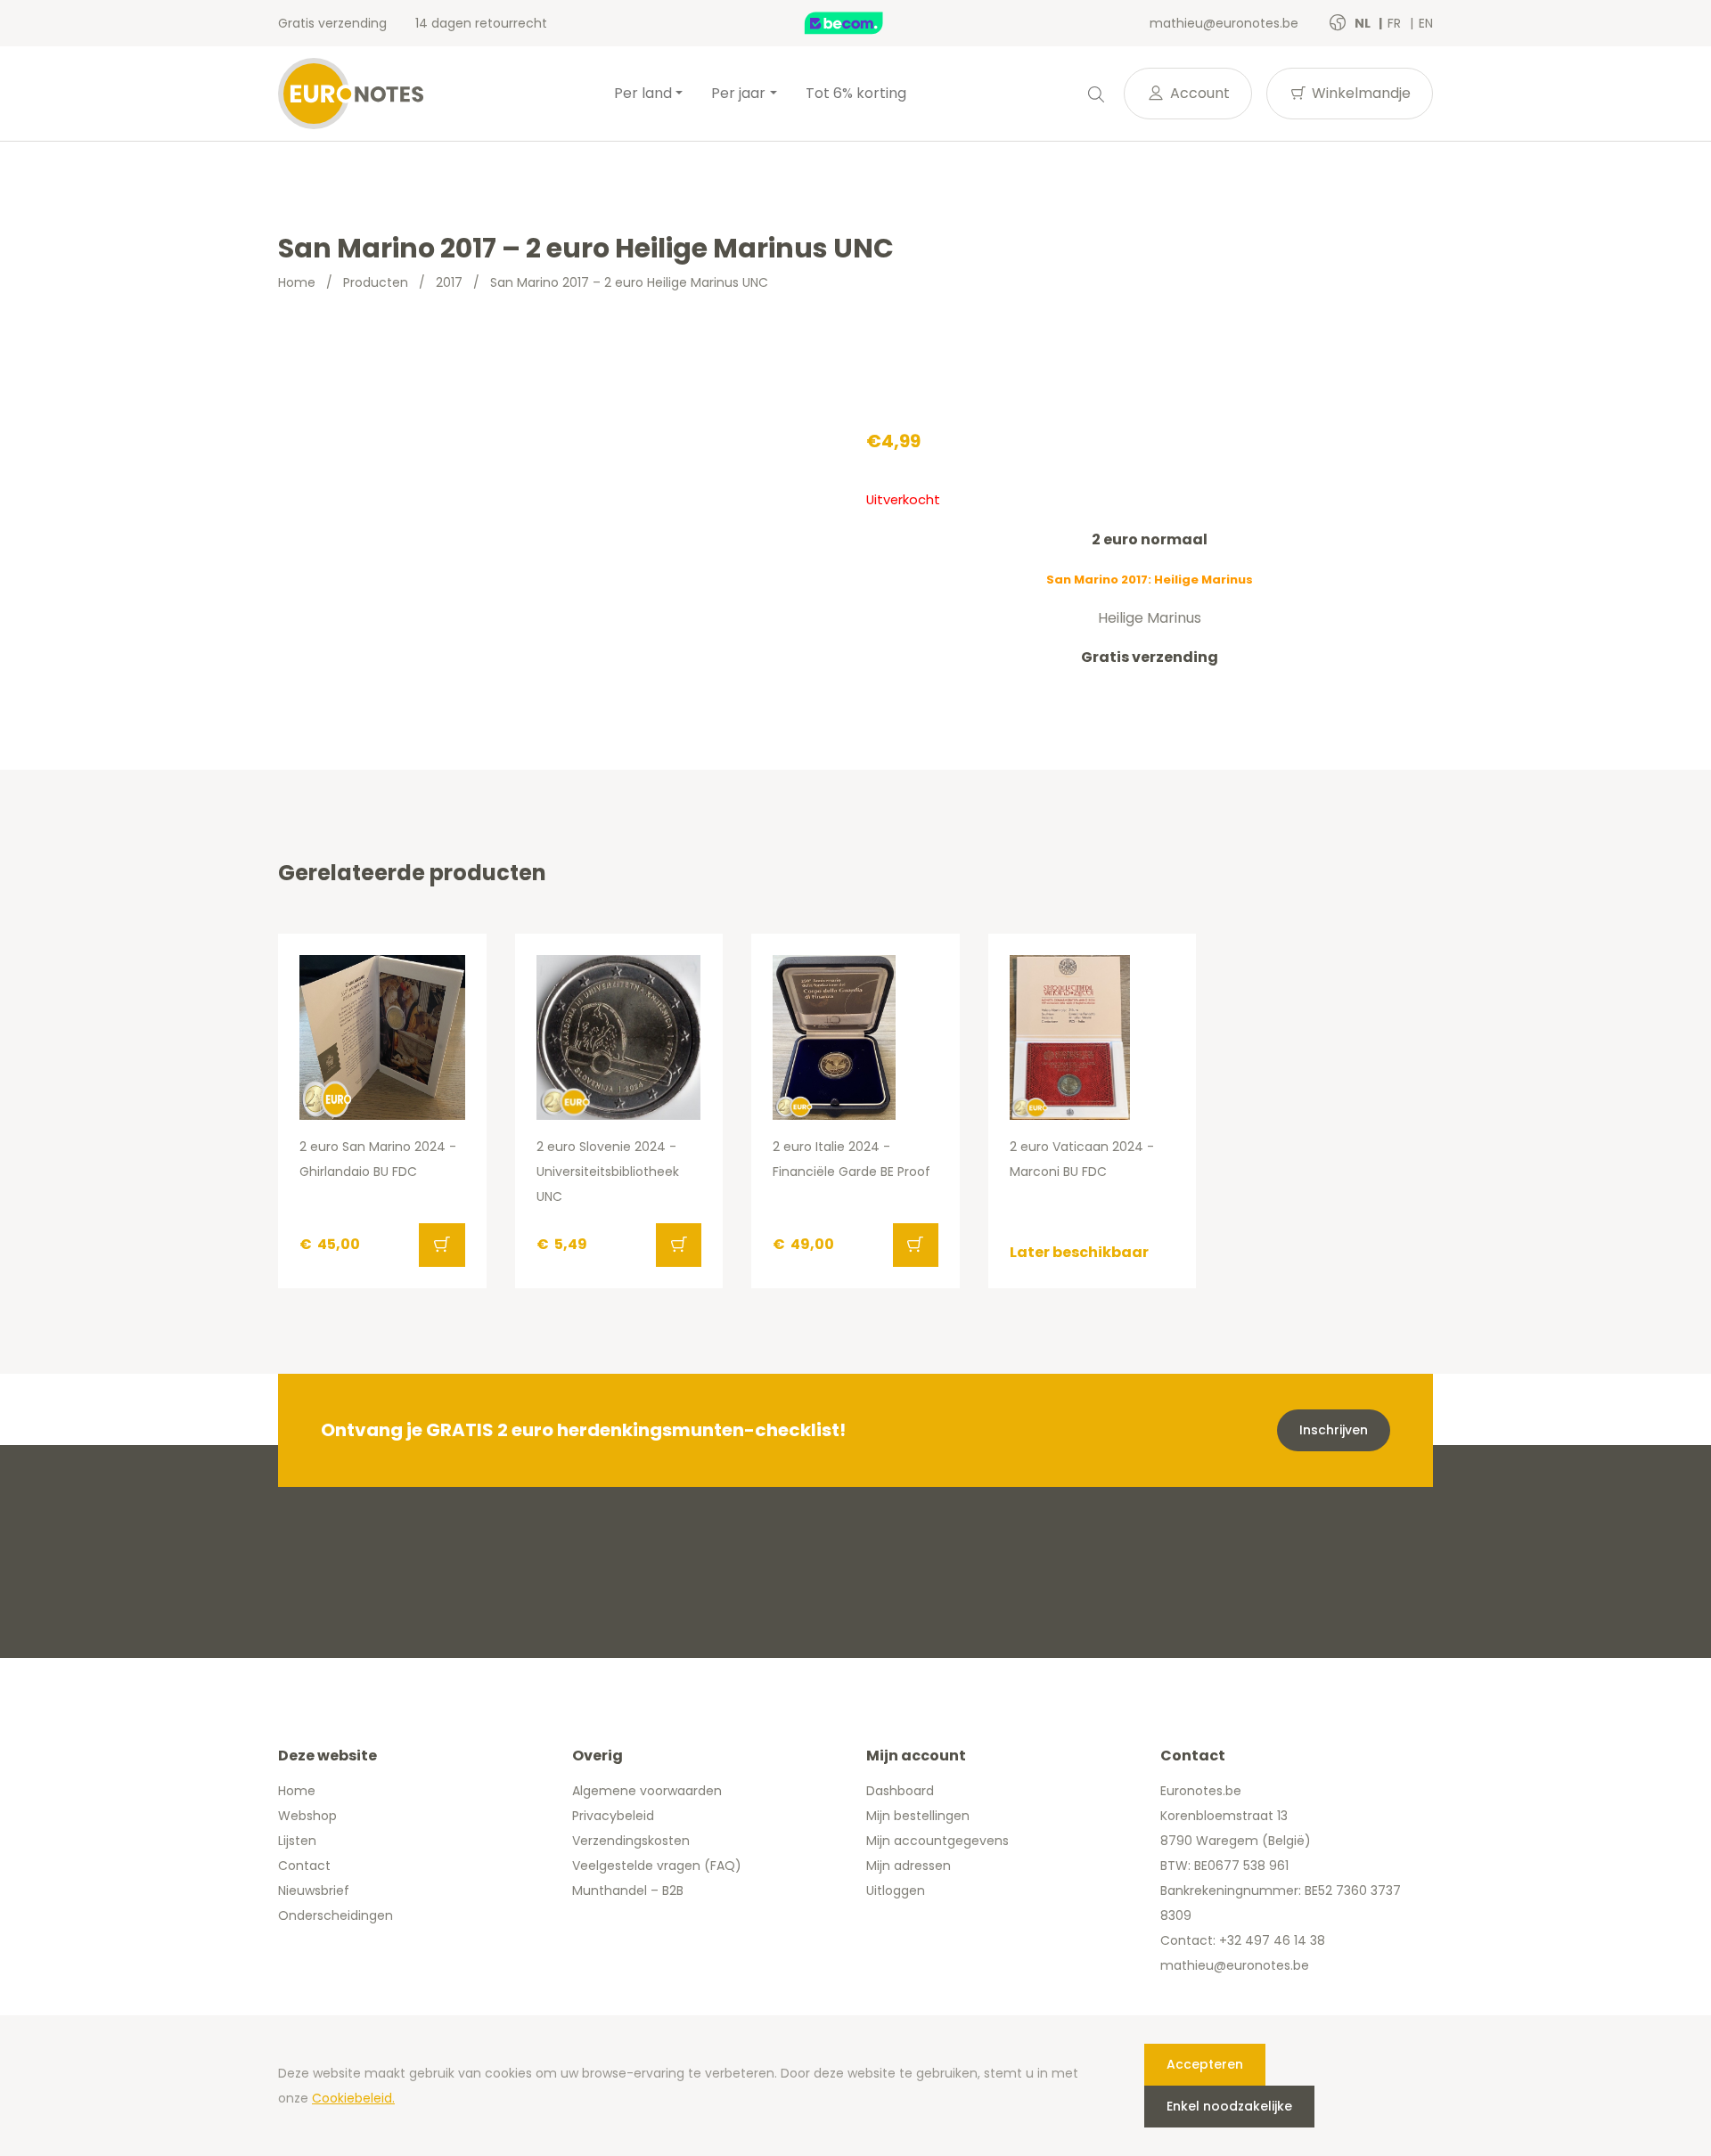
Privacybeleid (613, 1816)
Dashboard (900, 1791)
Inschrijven (1334, 1430)
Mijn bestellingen (918, 1816)
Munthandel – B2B (628, 1891)
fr (1396, 23)
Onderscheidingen (336, 1915)
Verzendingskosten (631, 1841)
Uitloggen (896, 1891)
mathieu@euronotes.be (1224, 23)
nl (1364, 23)
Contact (304, 1866)
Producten (376, 282)
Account (1198, 93)
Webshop (307, 1816)
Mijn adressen (909, 1866)
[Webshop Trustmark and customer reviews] (863, 23)
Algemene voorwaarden (647, 1791)
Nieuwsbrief (314, 1891)
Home (297, 282)
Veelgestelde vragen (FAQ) (657, 1866)
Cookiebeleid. (353, 2098)
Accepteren (1205, 2064)
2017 (449, 282)
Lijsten (297, 1841)
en (1426, 23)
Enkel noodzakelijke (1229, 2106)
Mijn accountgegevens (937, 1841)
